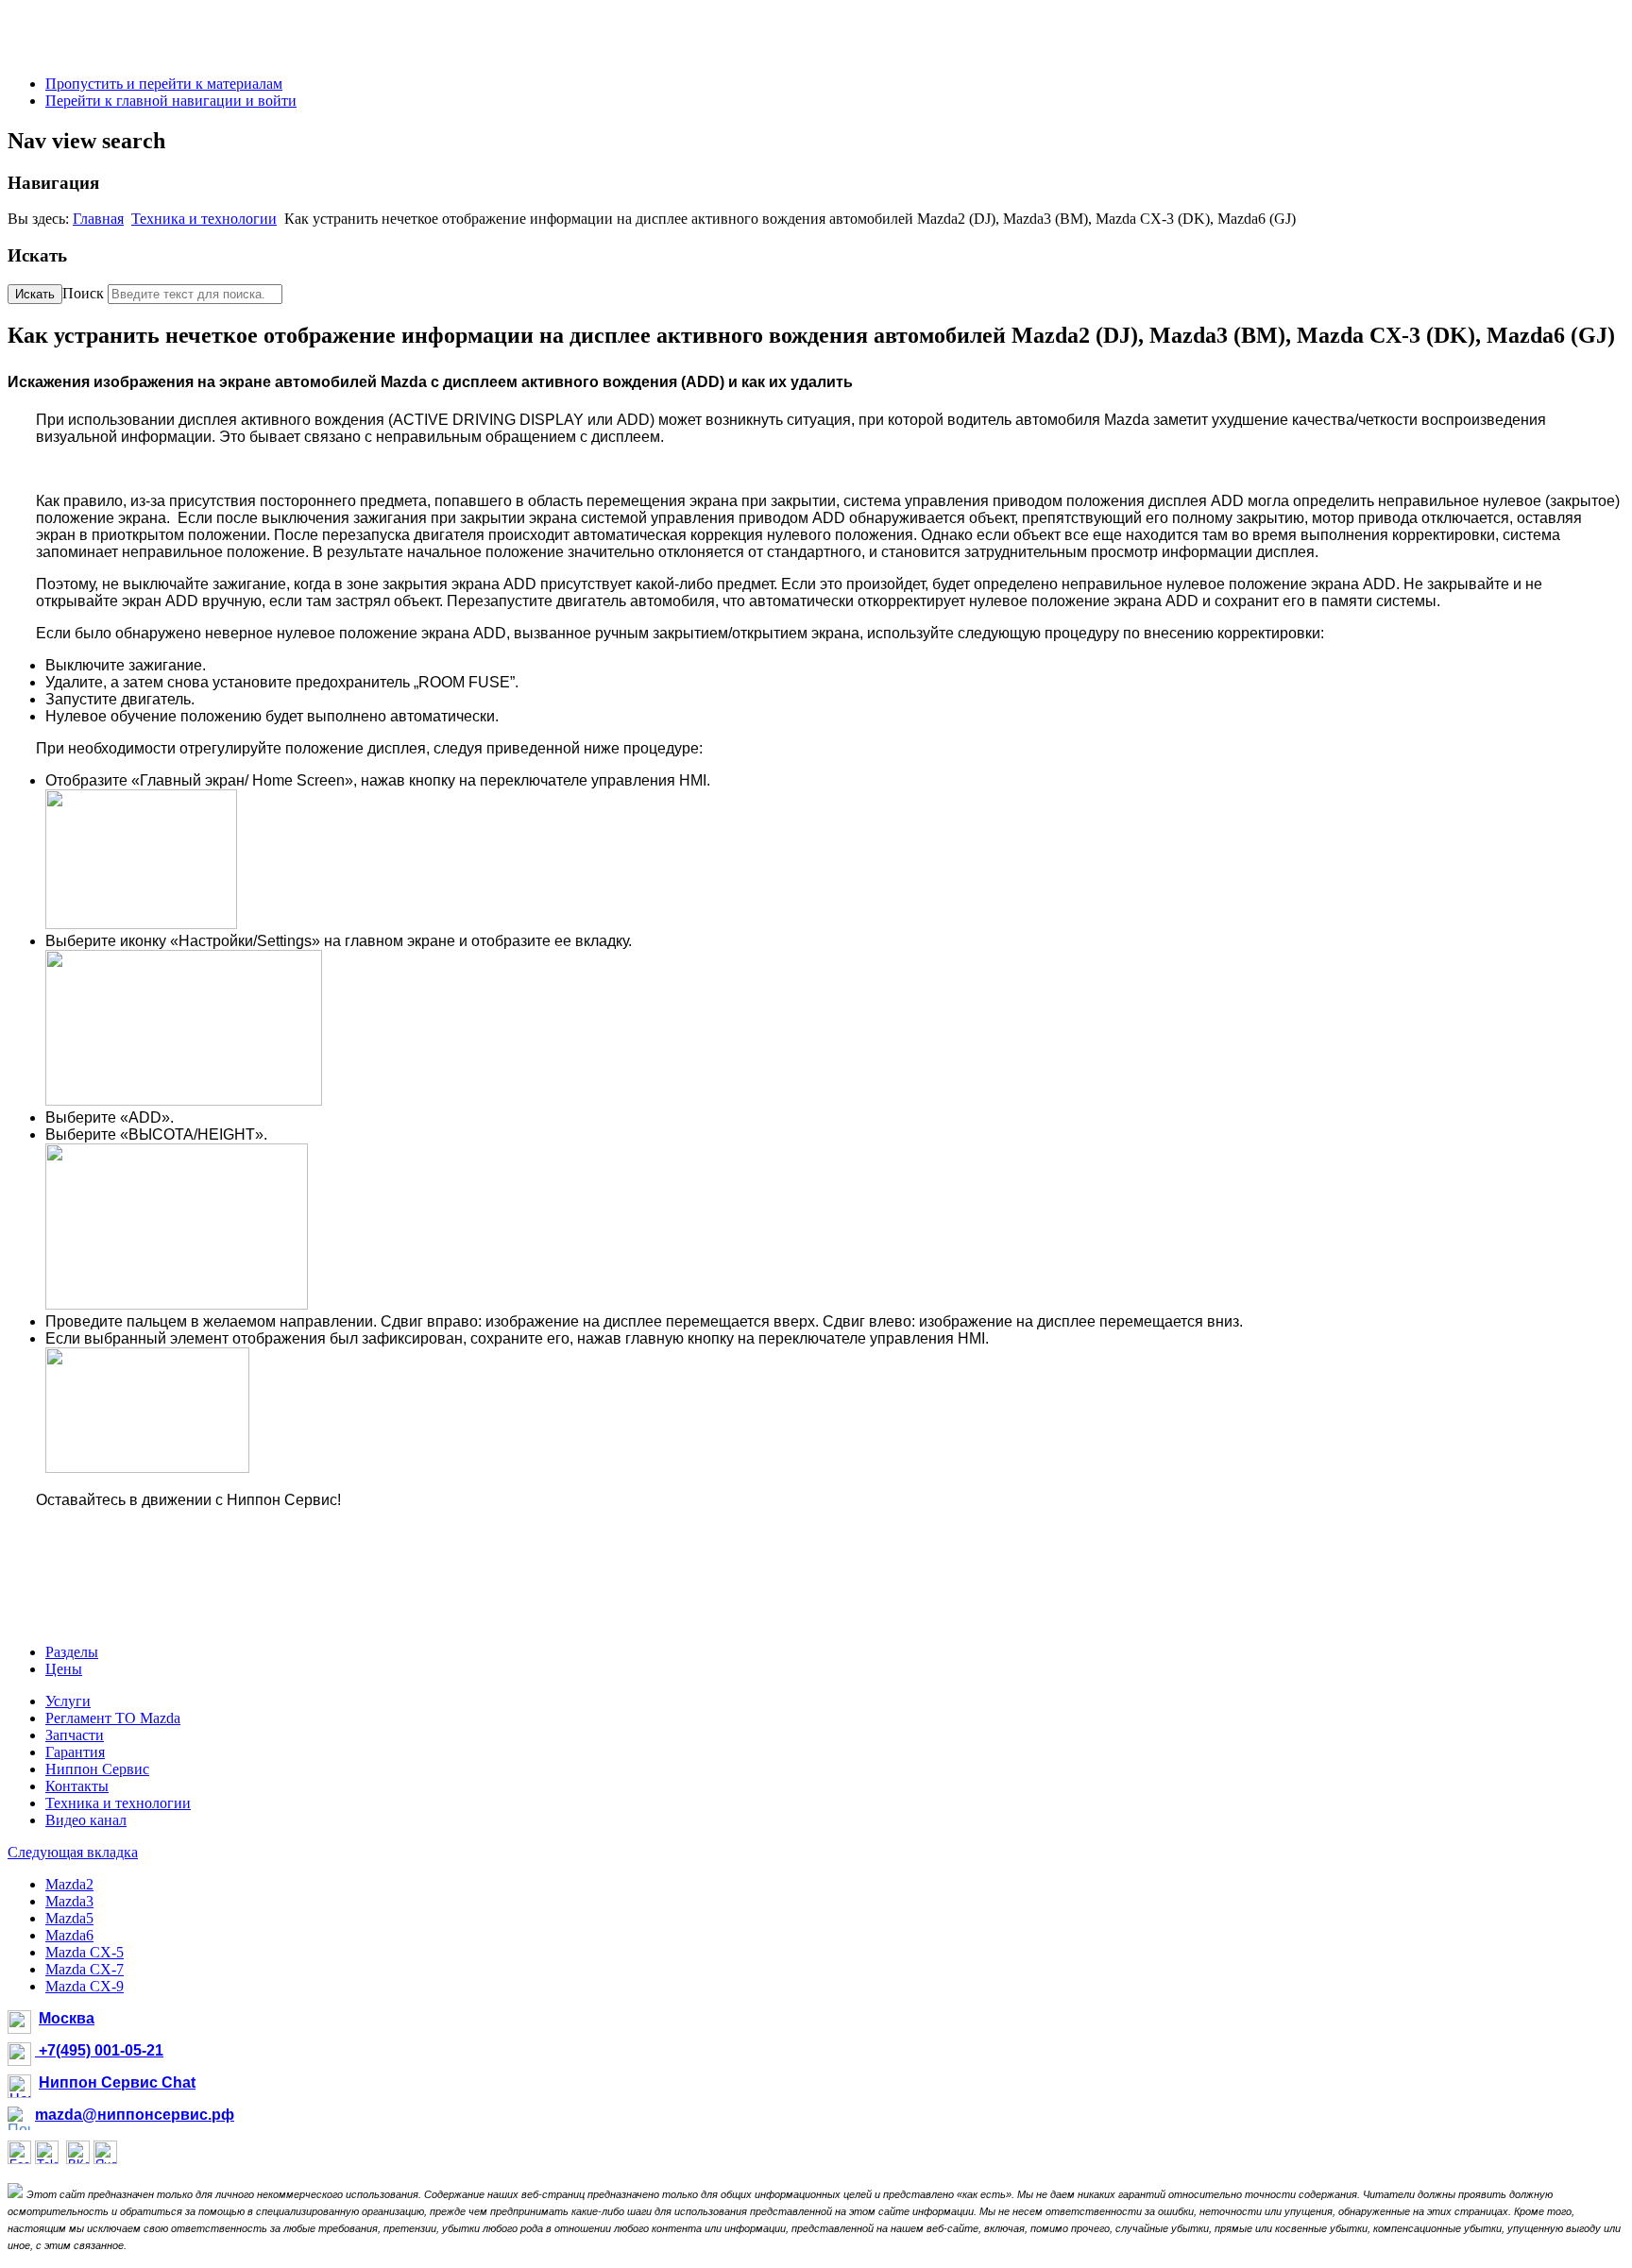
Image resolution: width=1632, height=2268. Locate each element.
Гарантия (75, 1752)
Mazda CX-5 (85, 1952)
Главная (98, 219)
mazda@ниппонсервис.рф (135, 2115)
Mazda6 (69, 1935)
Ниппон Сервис (97, 1769)
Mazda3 (69, 1901)
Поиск (83, 293)
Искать (35, 294)
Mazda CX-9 (85, 1986)
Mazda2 (69, 1884)
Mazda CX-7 (85, 1969)
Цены (64, 1669)
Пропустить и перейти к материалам (164, 84)
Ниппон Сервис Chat (117, 2082)
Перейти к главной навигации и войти (171, 101)
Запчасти (75, 1735)
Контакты (77, 1786)
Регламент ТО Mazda (113, 1718)
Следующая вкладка (73, 1852)
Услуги (68, 1701)
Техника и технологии (204, 219)
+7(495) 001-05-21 (99, 2050)
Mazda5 (69, 1918)
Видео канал (86, 1820)
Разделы (72, 1652)
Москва (67, 2018)
